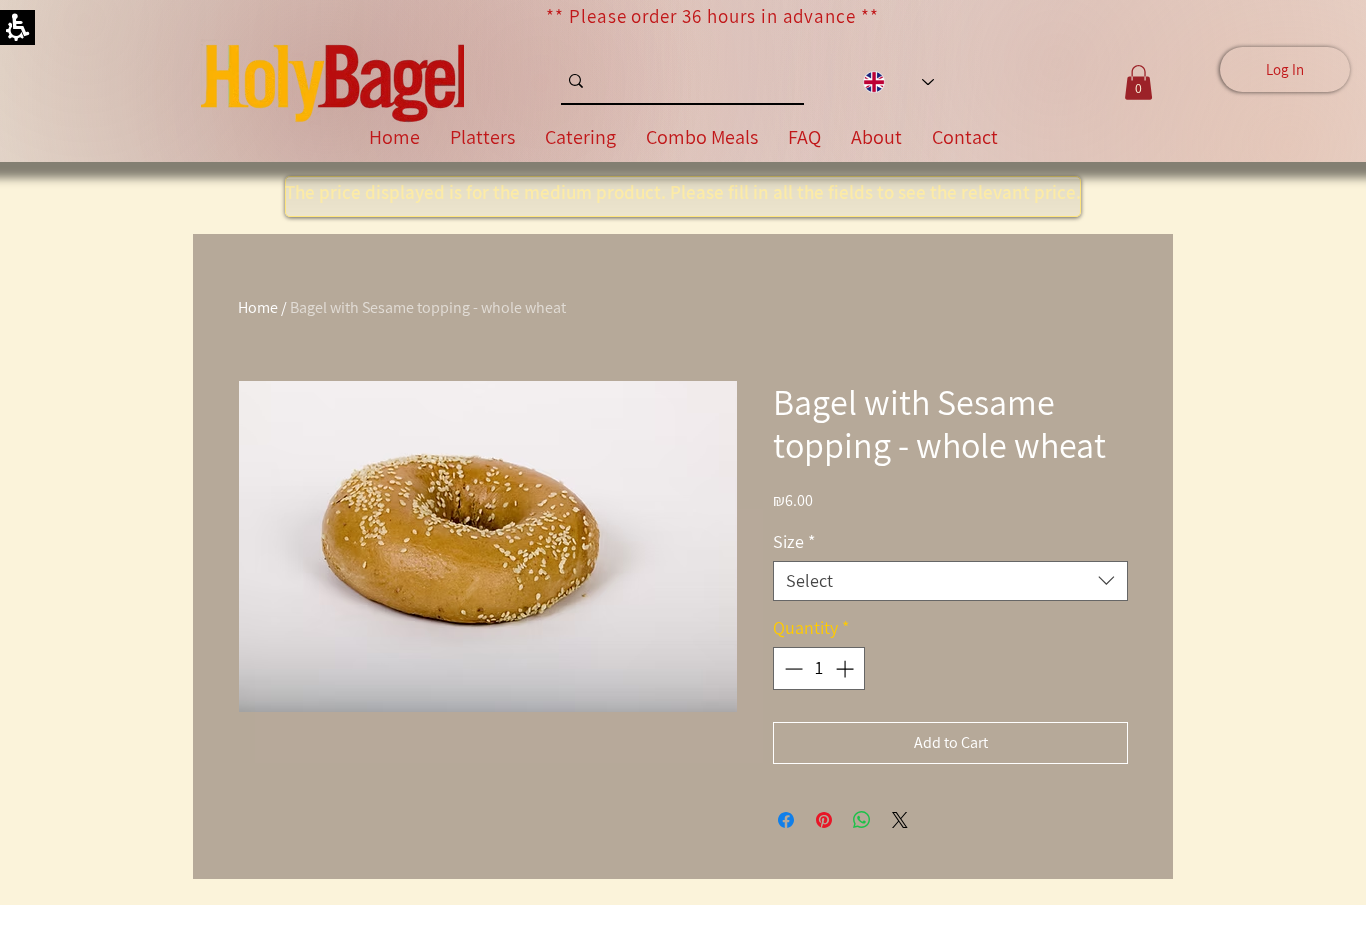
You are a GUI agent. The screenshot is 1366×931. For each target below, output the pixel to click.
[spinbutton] (819, 668)
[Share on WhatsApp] (862, 820)
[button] (950, 581)
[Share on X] (900, 820)
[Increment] (846, 668)
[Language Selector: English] (898, 82)
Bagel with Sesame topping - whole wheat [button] (428, 307)
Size (794, 542)
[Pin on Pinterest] (824, 820)
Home (258, 307)
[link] (332, 82)
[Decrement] (791, 668)
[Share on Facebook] (786, 820)
